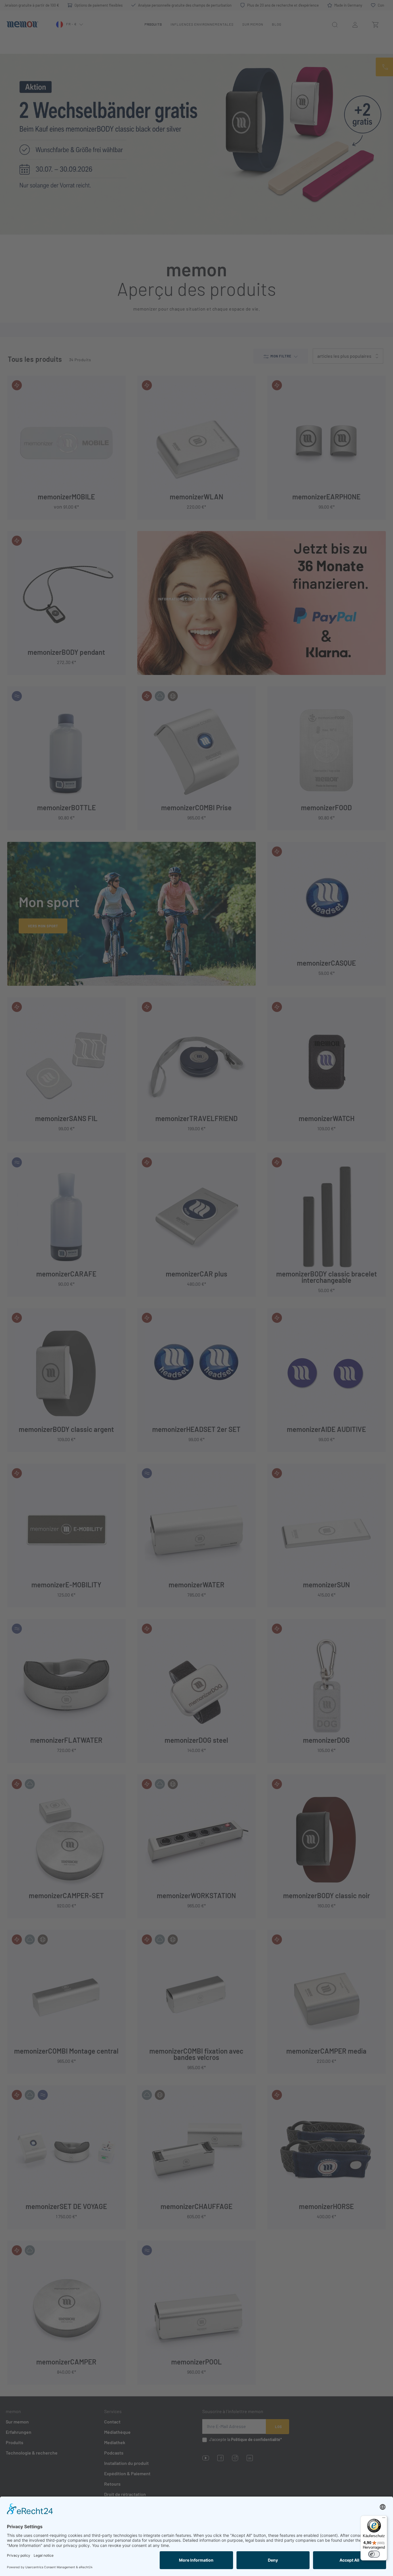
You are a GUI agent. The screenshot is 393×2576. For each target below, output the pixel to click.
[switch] (374, 2554)
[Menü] (384, 2519)
